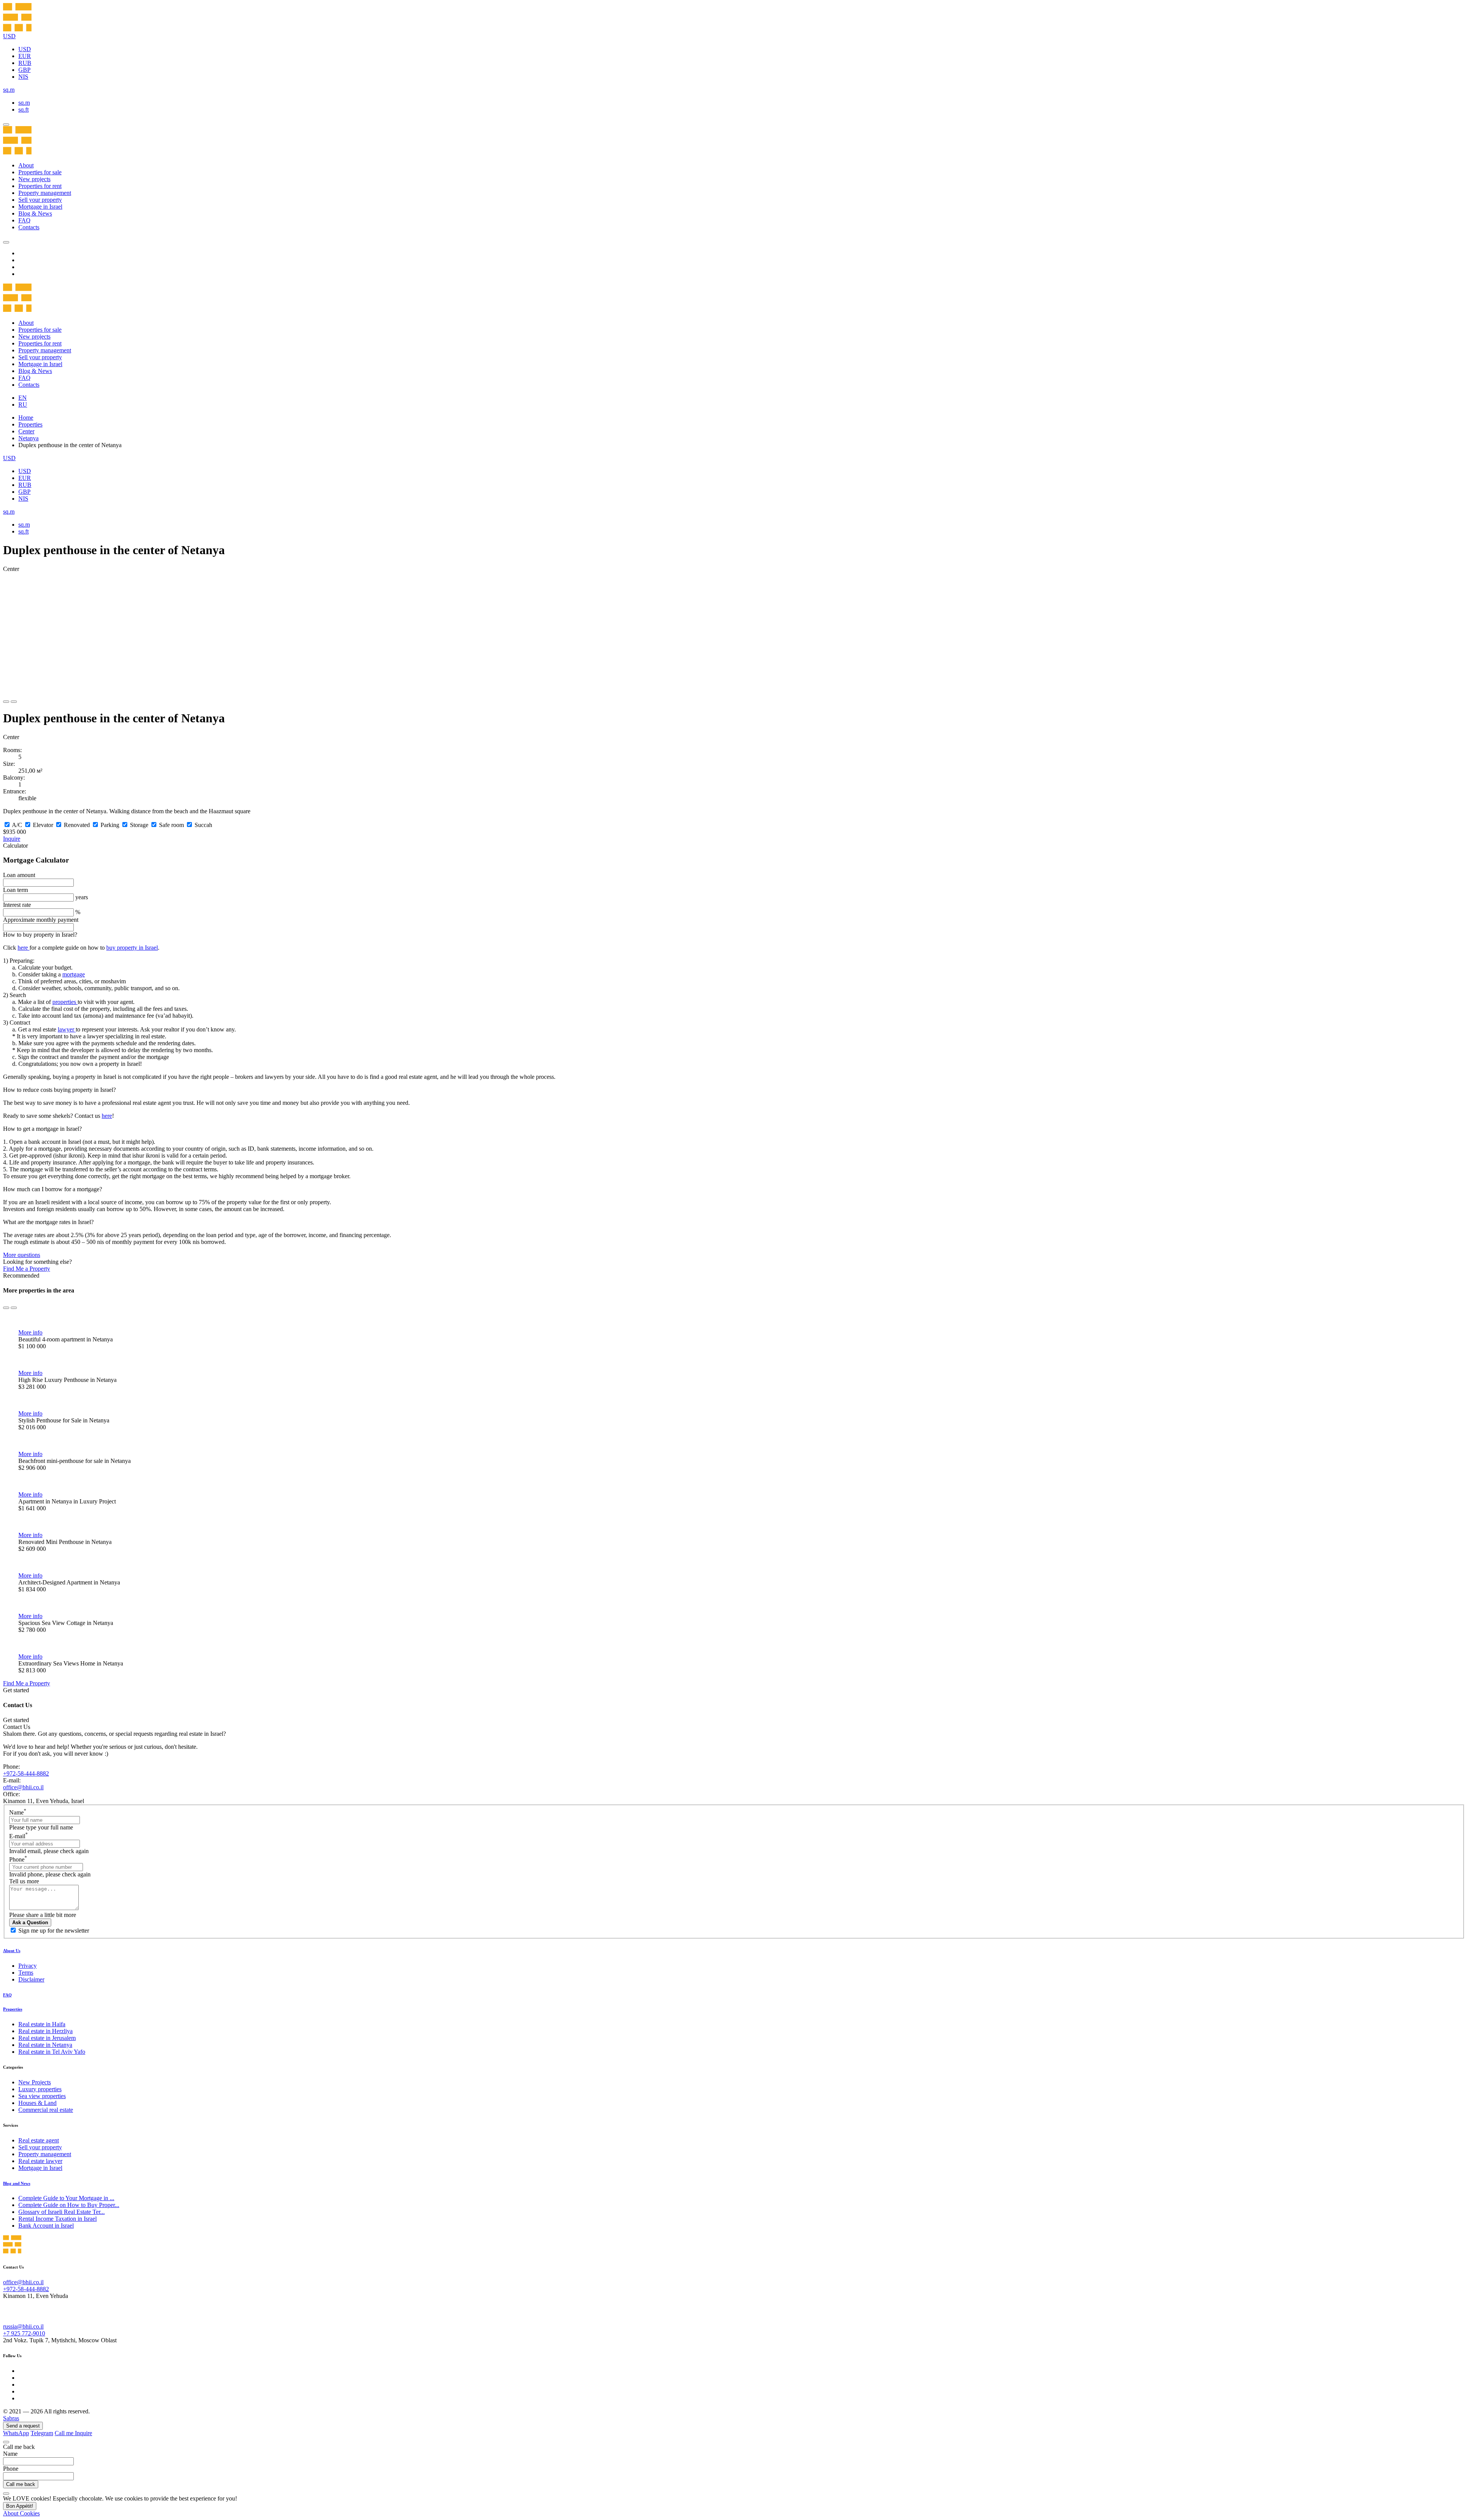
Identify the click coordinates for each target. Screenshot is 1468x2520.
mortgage (74, 974)
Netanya (28, 438)
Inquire (12, 839)
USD (25, 49)
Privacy (28, 1966)
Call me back (21, 2484)
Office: (11, 1794)
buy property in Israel (132, 948)
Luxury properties (40, 2089)
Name (18, 1812)
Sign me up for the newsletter (54, 1931)
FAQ (24, 220)
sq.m (24, 103)
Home (26, 418)
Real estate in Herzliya (45, 2031)
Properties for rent (40, 186)
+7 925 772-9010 (24, 2333)
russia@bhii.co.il (23, 2326)
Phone (18, 1859)
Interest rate (17, 905)
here (24, 948)
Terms (26, 1973)
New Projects (35, 2082)
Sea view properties (42, 2096)
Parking (110, 825)
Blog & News (35, 213)
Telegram (42, 2433)
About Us (12, 1951)
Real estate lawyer (40, 2161)
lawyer (67, 1029)
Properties (30, 424)
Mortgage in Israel (40, 207)
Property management (45, 193)
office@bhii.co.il (23, 1787)
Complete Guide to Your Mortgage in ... (66, 2198)
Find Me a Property (27, 1269)
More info (30, 1332)
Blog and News (17, 2183)
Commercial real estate (46, 2110)
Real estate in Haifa (42, 2024)
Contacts (29, 227)
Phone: (11, 1767)
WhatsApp (16, 2433)
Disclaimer (31, 1979)
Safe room (171, 825)
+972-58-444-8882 (26, 1773)
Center (26, 431)
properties (65, 1002)
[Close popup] (6, 2442)
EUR (25, 56)
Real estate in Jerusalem (47, 2038)
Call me (65, 2433)
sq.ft (24, 109)
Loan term (15, 890)
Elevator (43, 825)
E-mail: (12, 1780)
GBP (24, 70)
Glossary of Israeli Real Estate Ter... (62, 2212)
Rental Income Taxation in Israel (58, 2219)
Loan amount (19, 875)
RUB (25, 63)
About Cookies (21, 2513)
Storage (139, 825)
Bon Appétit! (20, 2506)
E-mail (19, 1836)
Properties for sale (40, 172)
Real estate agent (39, 2140)
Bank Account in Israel (46, 2226)
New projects (34, 179)
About (26, 165)
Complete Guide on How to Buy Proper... (69, 2205)
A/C (17, 825)
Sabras (11, 2418)
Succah (203, 825)
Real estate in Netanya (45, 2045)
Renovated (77, 825)
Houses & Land (37, 2103)
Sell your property (40, 200)
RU (23, 405)
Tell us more (24, 1881)
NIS (23, 77)
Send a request (23, 2426)
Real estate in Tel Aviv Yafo (52, 2052)
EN (23, 398)
